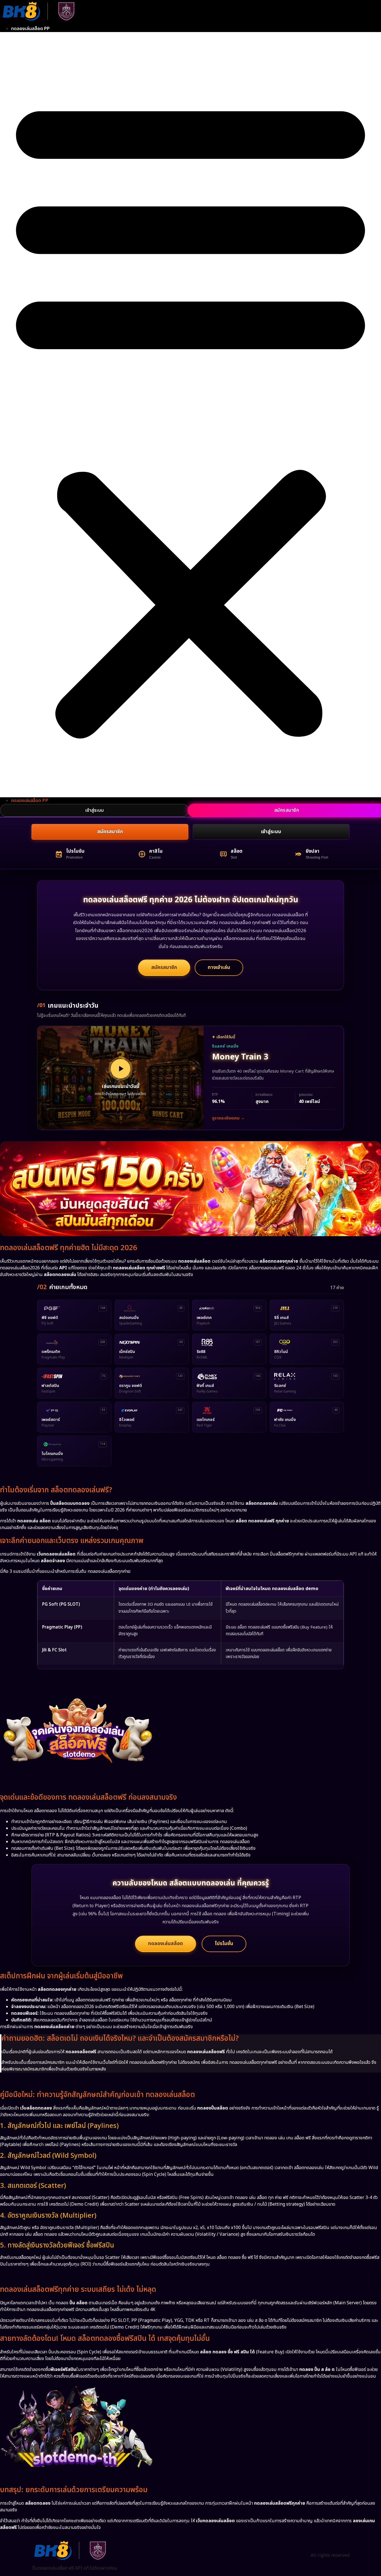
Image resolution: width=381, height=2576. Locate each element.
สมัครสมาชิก (110, 832)
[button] (191, 415)
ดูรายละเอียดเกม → (228, 1118)
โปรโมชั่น (224, 1944)
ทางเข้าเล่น (219, 967)
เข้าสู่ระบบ (95, 810)
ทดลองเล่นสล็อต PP (30, 29)
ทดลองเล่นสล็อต (166, 1944)
